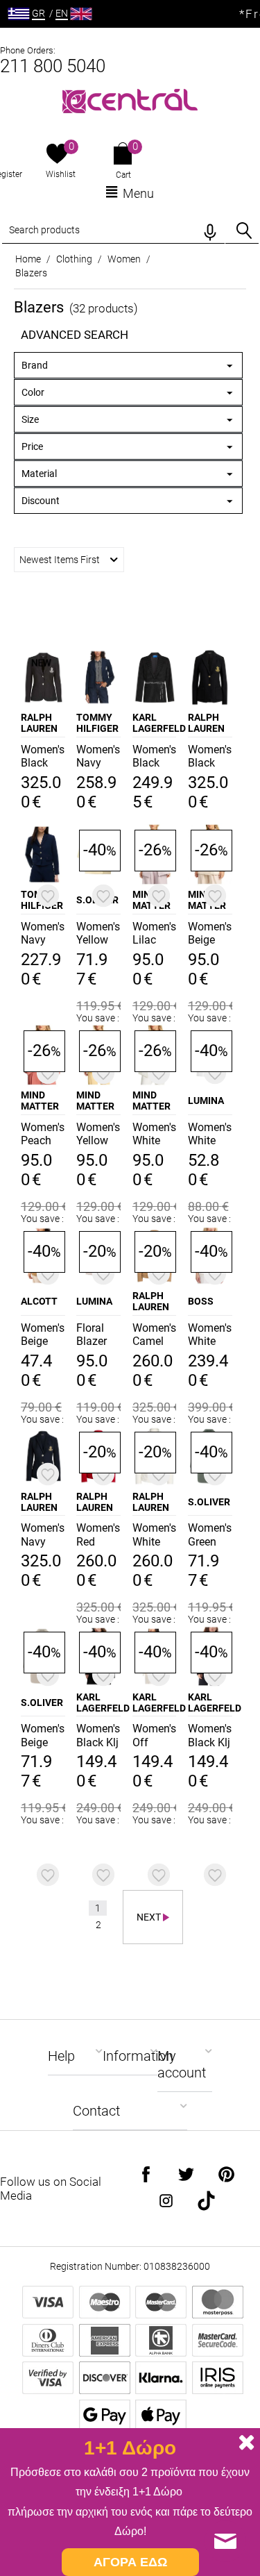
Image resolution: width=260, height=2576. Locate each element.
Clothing (74, 259)
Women (124, 259)
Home (28, 259)
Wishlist (61, 174)
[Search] (244, 231)
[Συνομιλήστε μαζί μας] (225, 2541)
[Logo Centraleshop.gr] (130, 100)
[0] (57, 155)
